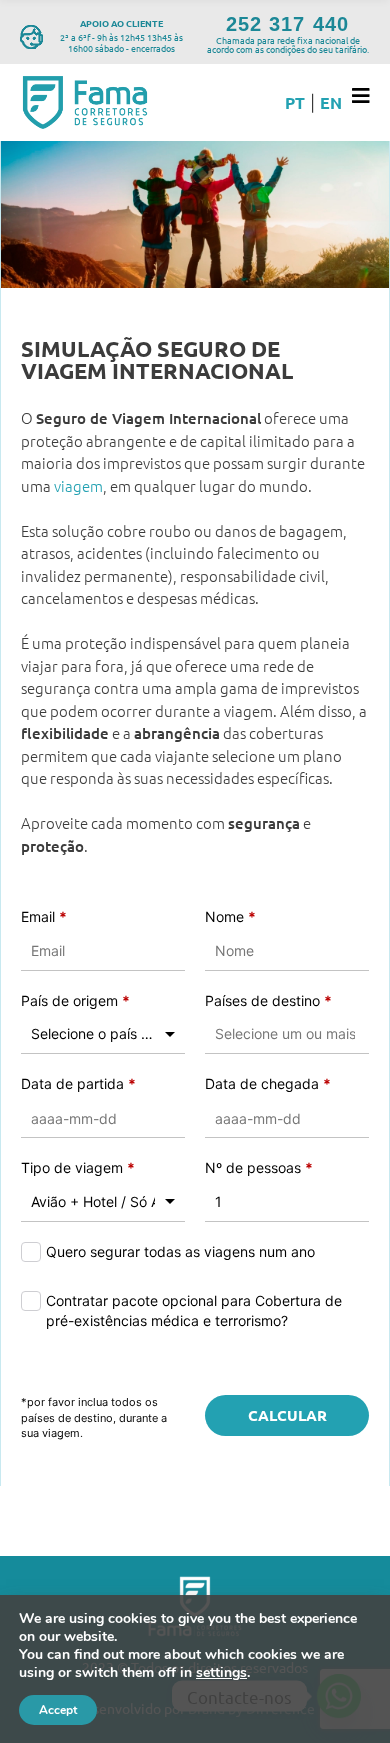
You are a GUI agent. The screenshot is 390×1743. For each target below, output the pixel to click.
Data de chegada (268, 1083)
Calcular (287, 1415)
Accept (58, 1710)
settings (221, 1673)
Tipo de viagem (78, 1167)
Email (44, 916)
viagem (78, 485)
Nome (230, 916)
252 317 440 (287, 24)
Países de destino (268, 1000)
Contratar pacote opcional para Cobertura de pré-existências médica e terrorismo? (194, 1310)
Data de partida (78, 1083)
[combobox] (103, 1034)
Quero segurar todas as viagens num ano (180, 1251)
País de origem (75, 1000)
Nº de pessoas (259, 1167)
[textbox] (287, 1034)
